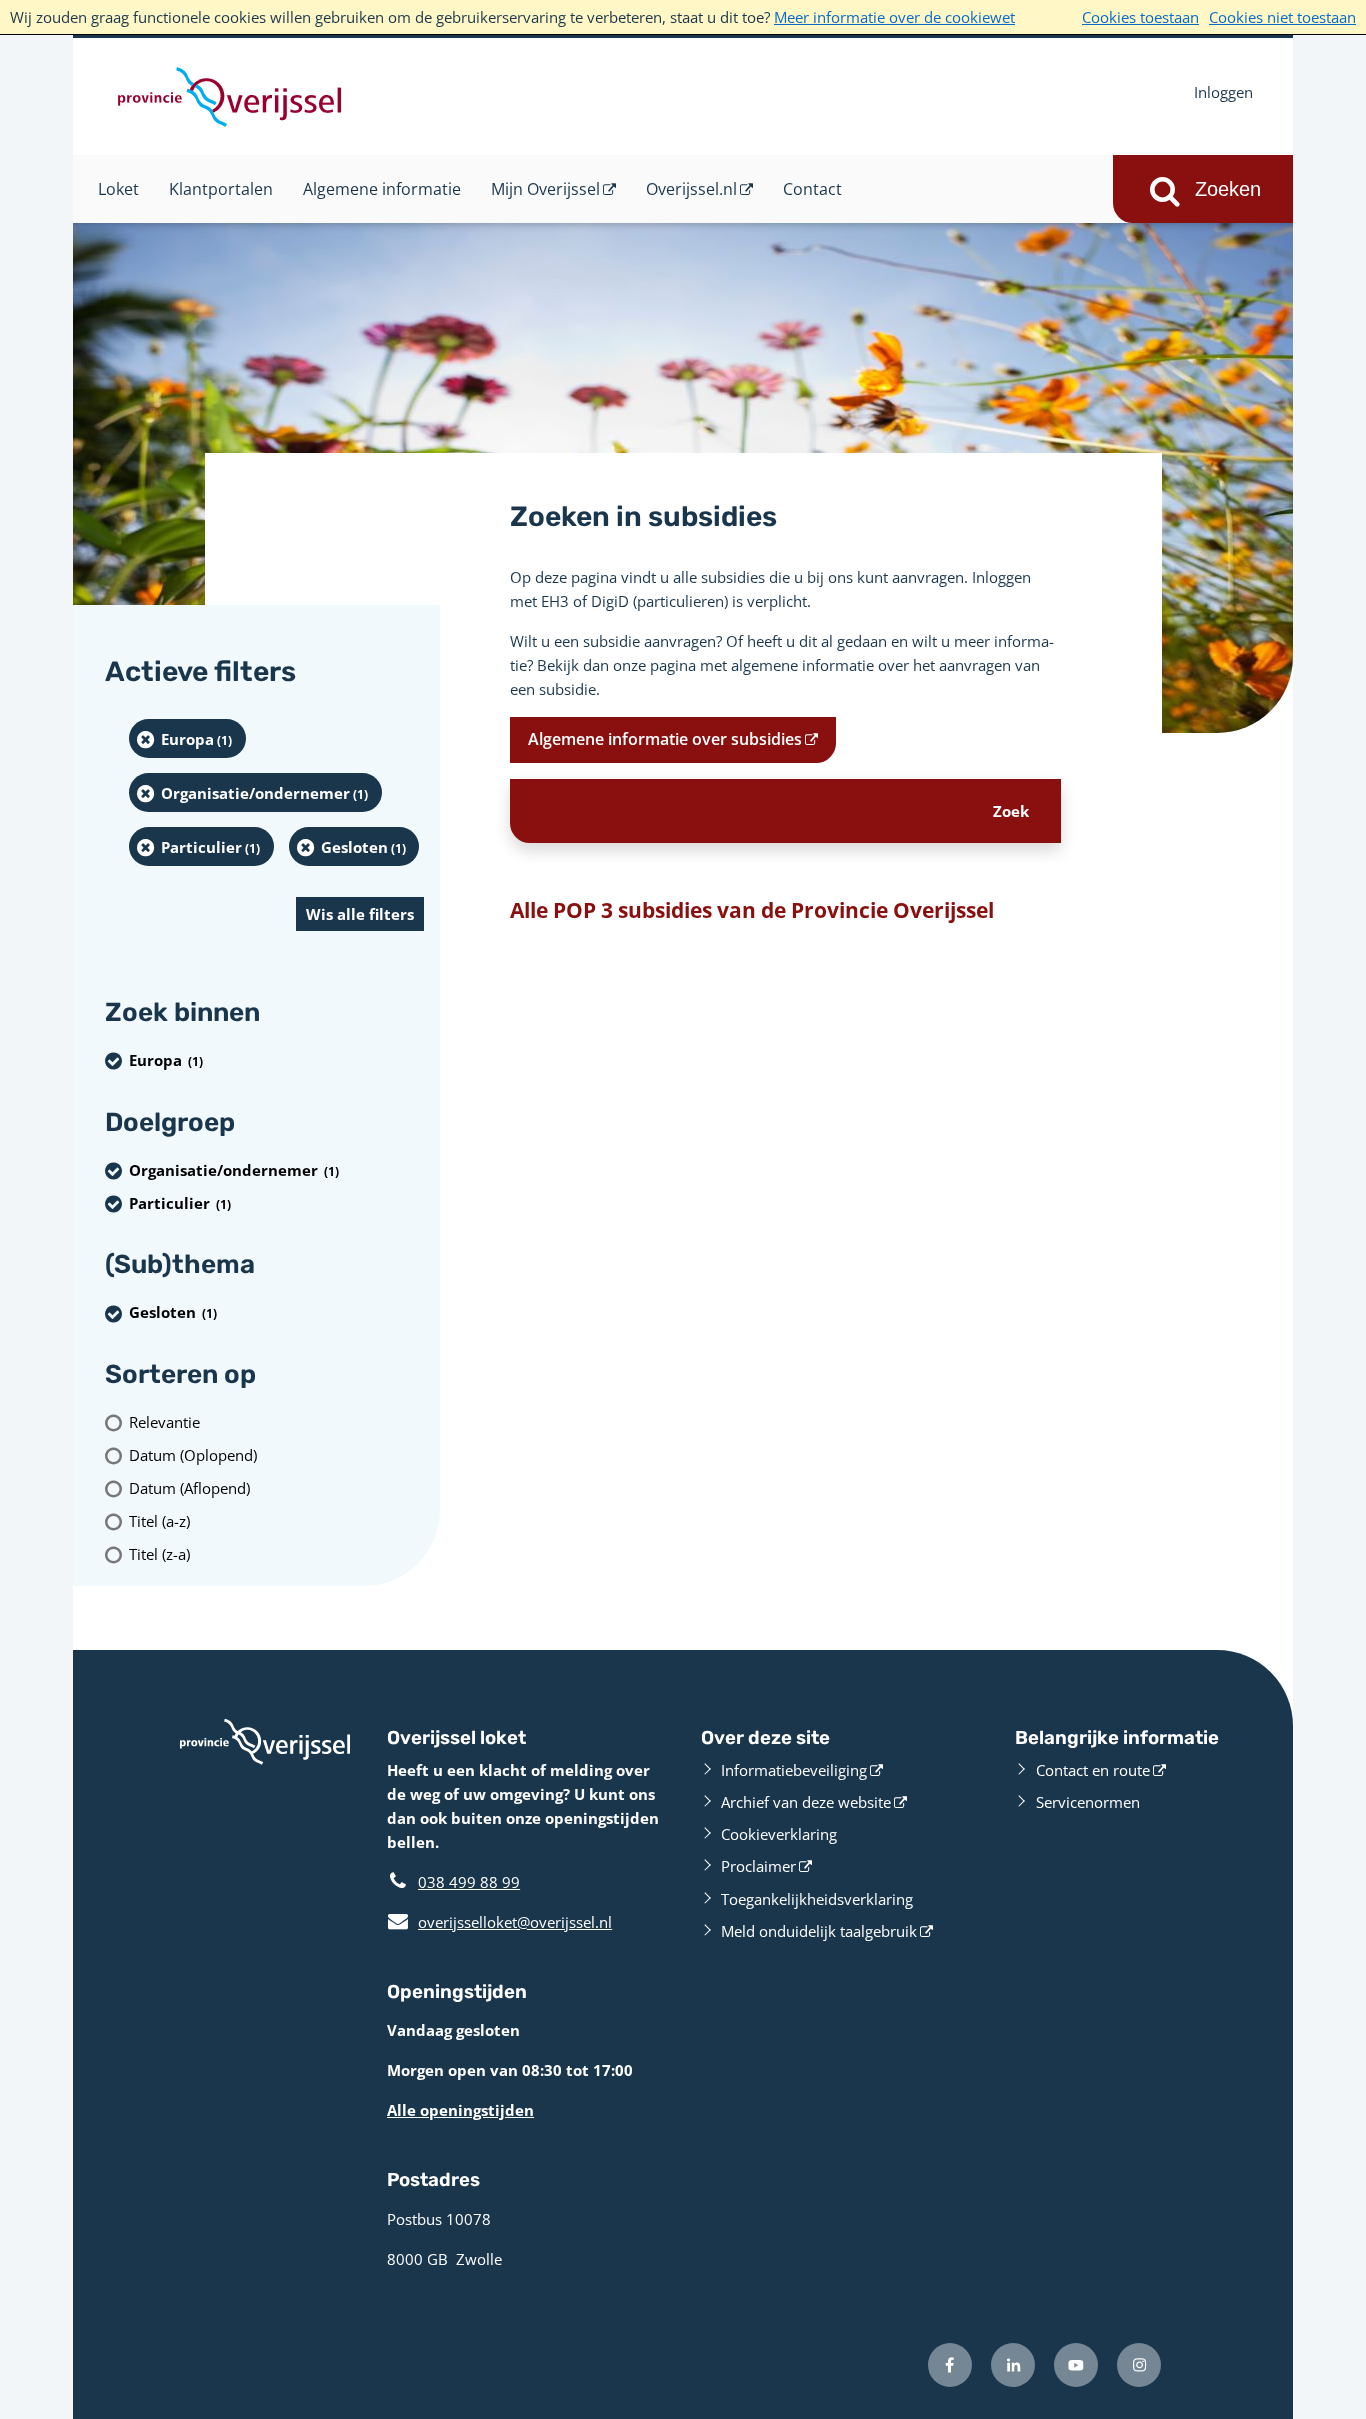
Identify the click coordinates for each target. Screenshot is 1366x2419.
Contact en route (1093, 1770)
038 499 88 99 (469, 1882)
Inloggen (1223, 92)
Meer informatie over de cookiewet (894, 17)
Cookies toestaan (1140, 17)
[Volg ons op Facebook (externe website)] (950, 2365)
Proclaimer (758, 1866)
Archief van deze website (806, 1802)
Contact (812, 189)
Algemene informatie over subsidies (665, 739)
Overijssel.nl (691, 189)
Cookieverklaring (779, 1834)
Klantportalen (221, 189)
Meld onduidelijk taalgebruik (819, 1931)
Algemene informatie (382, 189)
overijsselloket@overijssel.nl (499, 1922)
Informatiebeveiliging (794, 1770)
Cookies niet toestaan (1282, 17)
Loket (118, 189)
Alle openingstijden (460, 2110)
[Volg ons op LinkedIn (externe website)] (1013, 2365)
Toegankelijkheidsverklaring (817, 1899)
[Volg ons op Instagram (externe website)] (1139, 2365)
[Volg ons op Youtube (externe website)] (1076, 2365)
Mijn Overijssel (545, 189)
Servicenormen (1088, 1802)
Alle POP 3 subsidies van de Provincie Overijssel (752, 910)
